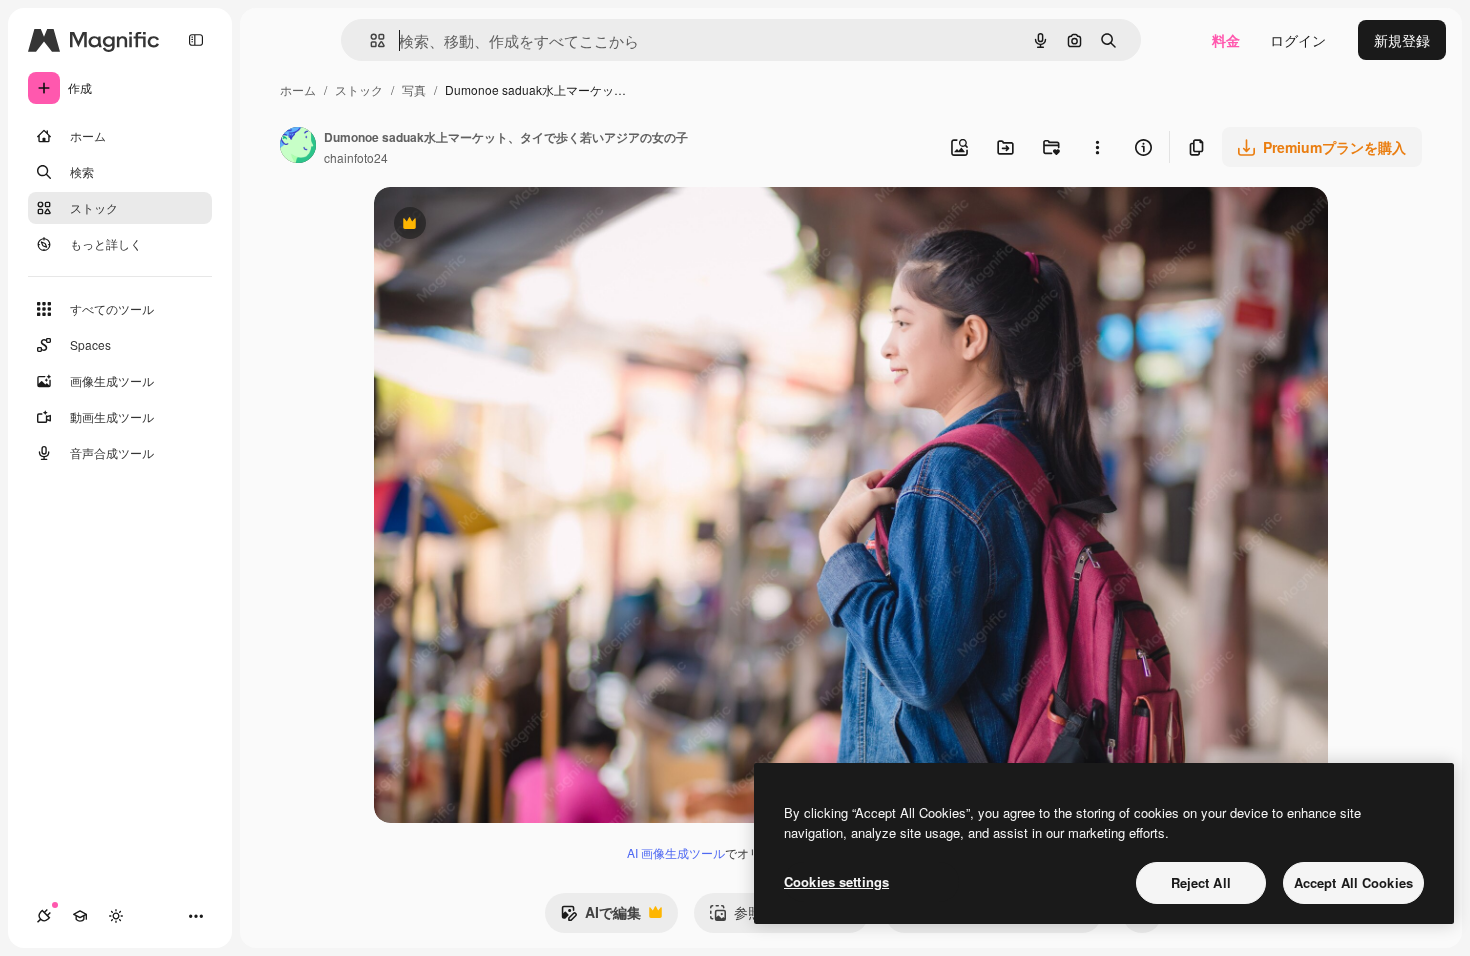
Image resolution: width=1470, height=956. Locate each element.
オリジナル (511, 225)
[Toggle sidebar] (196, 40)
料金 (1226, 40)
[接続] (44, 916)
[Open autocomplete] (369, 40)
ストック (359, 89)
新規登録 (1402, 40)
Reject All (1201, 882)
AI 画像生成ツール (676, 852)
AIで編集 (600, 917)
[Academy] (80, 916)
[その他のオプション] (1097, 147)
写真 (414, 89)
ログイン (1298, 40)
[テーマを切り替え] (116, 916)
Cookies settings (836, 881)
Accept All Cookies (1353, 882)
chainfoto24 (356, 157)
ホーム (298, 89)
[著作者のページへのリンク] (298, 147)
